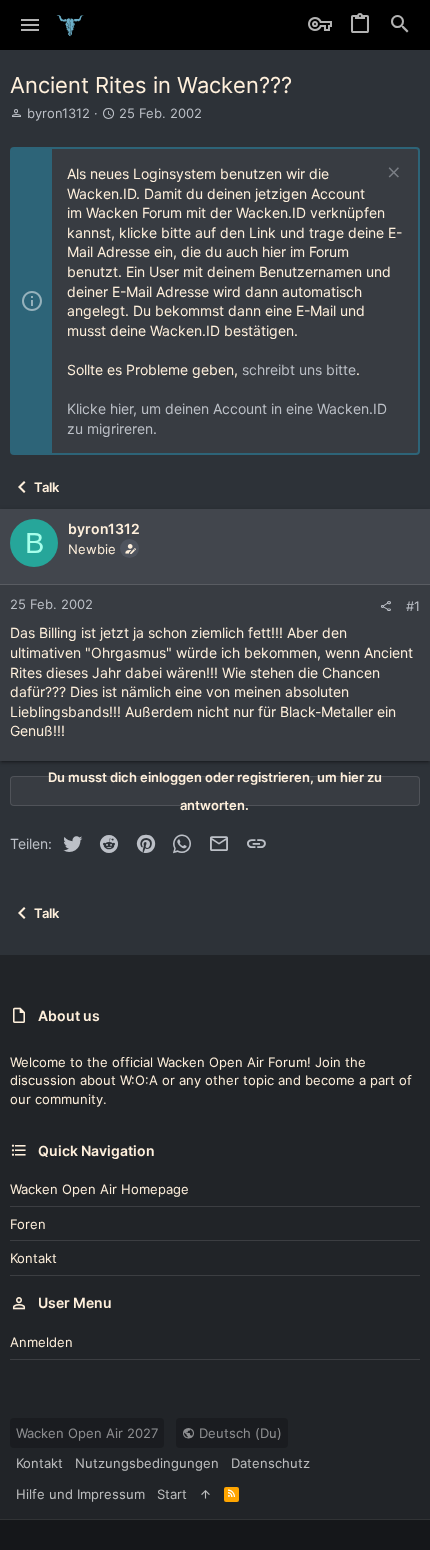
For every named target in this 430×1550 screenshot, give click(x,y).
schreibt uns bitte (299, 369)
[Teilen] (385, 606)
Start (172, 1494)
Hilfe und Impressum (80, 1494)
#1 (413, 606)
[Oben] (205, 1494)
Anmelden (41, 1342)
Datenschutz (270, 1463)
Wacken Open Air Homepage (99, 1189)
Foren (28, 1224)
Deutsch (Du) (238, 1433)
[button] (30, 25)
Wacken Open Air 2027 (87, 1433)
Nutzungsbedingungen (147, 1463)
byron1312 (58, 113)
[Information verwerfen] (391, 174)
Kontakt (33, 1258)
